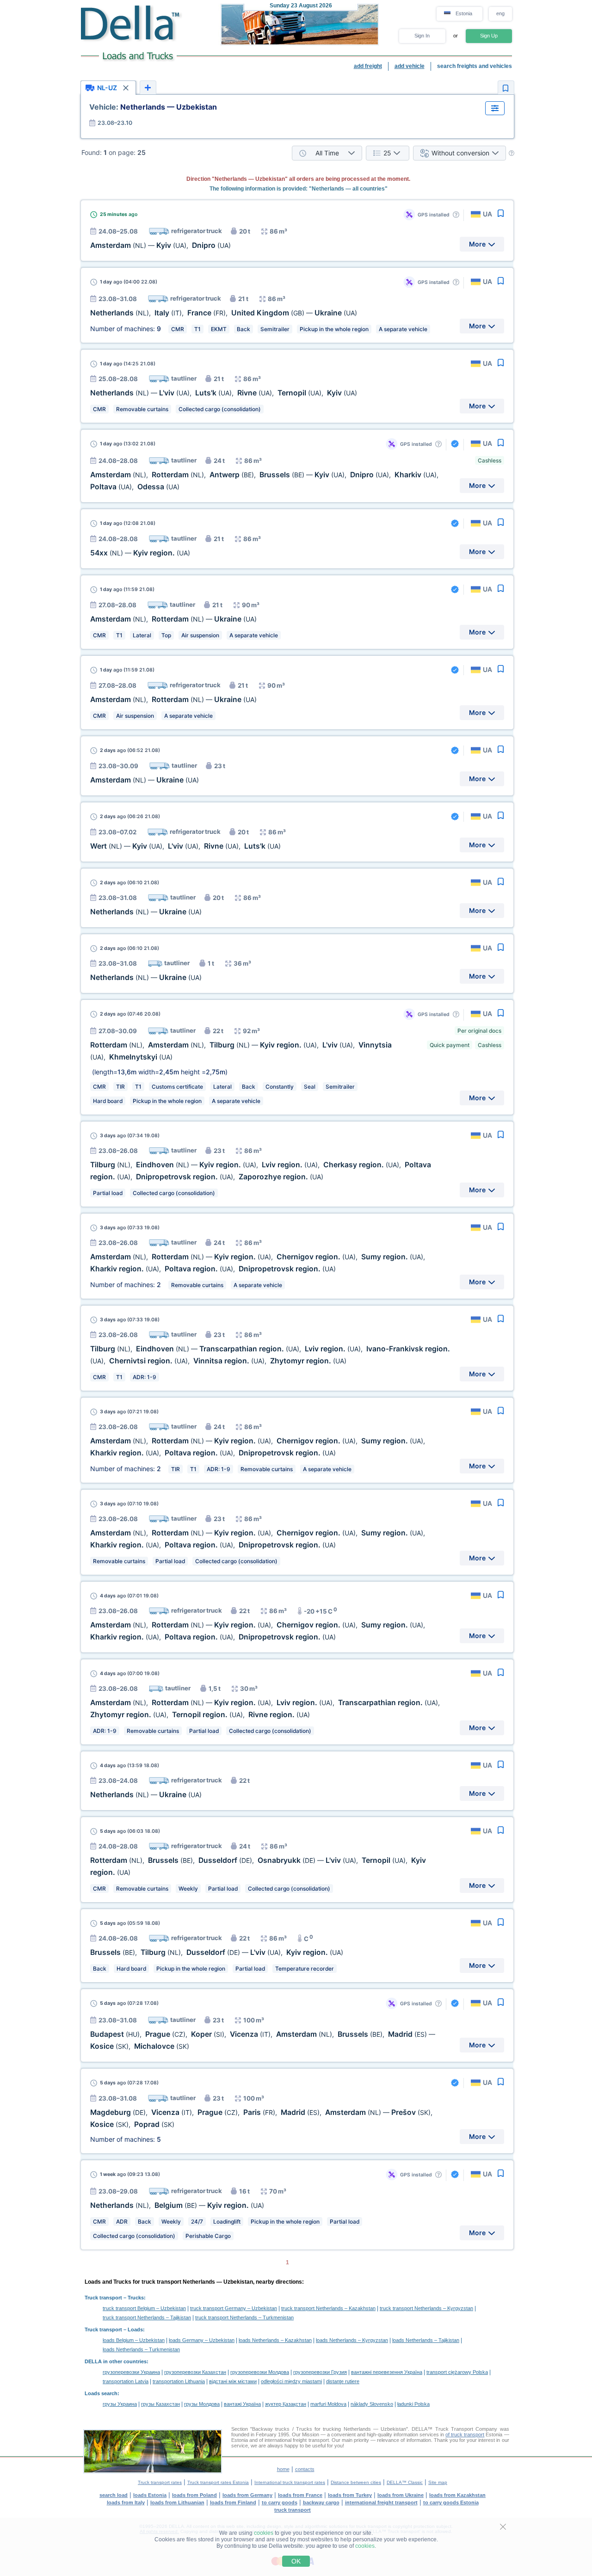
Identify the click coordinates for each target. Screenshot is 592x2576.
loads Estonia (150, 2495)
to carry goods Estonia (451, 2502)
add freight (368, 66)
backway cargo (321, 2502)
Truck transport (103, 2298)
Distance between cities (356, 2482)
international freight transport (381, 2502)
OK (296, 2561)
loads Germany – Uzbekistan (202, 2340)
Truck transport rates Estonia (218, 2482)
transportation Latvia (126, 2381)
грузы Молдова (202, 2404)
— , (160, 245)
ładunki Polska (413, 2404)
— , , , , (224, 393)
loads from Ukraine (401, 2495)
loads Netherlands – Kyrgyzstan (352, 2340)
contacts (305, 2469)
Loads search (101, 2393)
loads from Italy (126, 2502)
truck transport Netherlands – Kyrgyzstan (426, 2308)
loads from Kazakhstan (457, 2495)
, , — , (217, 1952)
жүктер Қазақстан (286, 2404)
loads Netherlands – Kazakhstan (275, 2340)
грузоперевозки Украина (131, 2372)
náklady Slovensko (372, 2404)
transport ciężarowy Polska (457, 2372)
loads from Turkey (350, 2495)
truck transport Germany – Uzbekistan (234, 2308)
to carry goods (280, 2502)
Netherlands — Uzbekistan (153, 107)
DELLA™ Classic (405, 2482)
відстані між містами (233, 2381)
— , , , (185, 846)
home (283, 2469)
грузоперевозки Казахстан (195, 2372)
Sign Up (489, 36)
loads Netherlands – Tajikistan (426, 2340)
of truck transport (465, 2434)
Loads (135, 2329)
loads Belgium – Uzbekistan (134, 2340)
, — (173, 619)
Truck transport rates (160, 2482)
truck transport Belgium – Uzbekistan (144, 2308)
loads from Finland (233, 2502)
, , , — (224, 313)
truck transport (293, 2510)
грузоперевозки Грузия (320, 2372)
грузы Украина (120, 2404)
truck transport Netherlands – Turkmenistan (244, 2317)
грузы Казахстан (160, 2404)
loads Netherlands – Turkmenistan (141, 2349)
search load (114, 2495)
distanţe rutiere (343, 2381)
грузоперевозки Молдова (260, 2372)
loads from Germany (247, 2495)
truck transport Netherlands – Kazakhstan (328, 2308)
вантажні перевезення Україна (387, 2372)
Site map (438, 2482)
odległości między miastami (291, 2381)
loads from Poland (194, 2495)
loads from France (300, 2495)
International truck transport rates (290, 2482)
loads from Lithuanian (177, 2502)
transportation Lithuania (179, 2381)
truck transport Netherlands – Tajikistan (147, 2317)
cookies (264, 2533)
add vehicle (410, 66)
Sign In (422, 36)
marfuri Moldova (328, 2404)
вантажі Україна (242, 2404)
